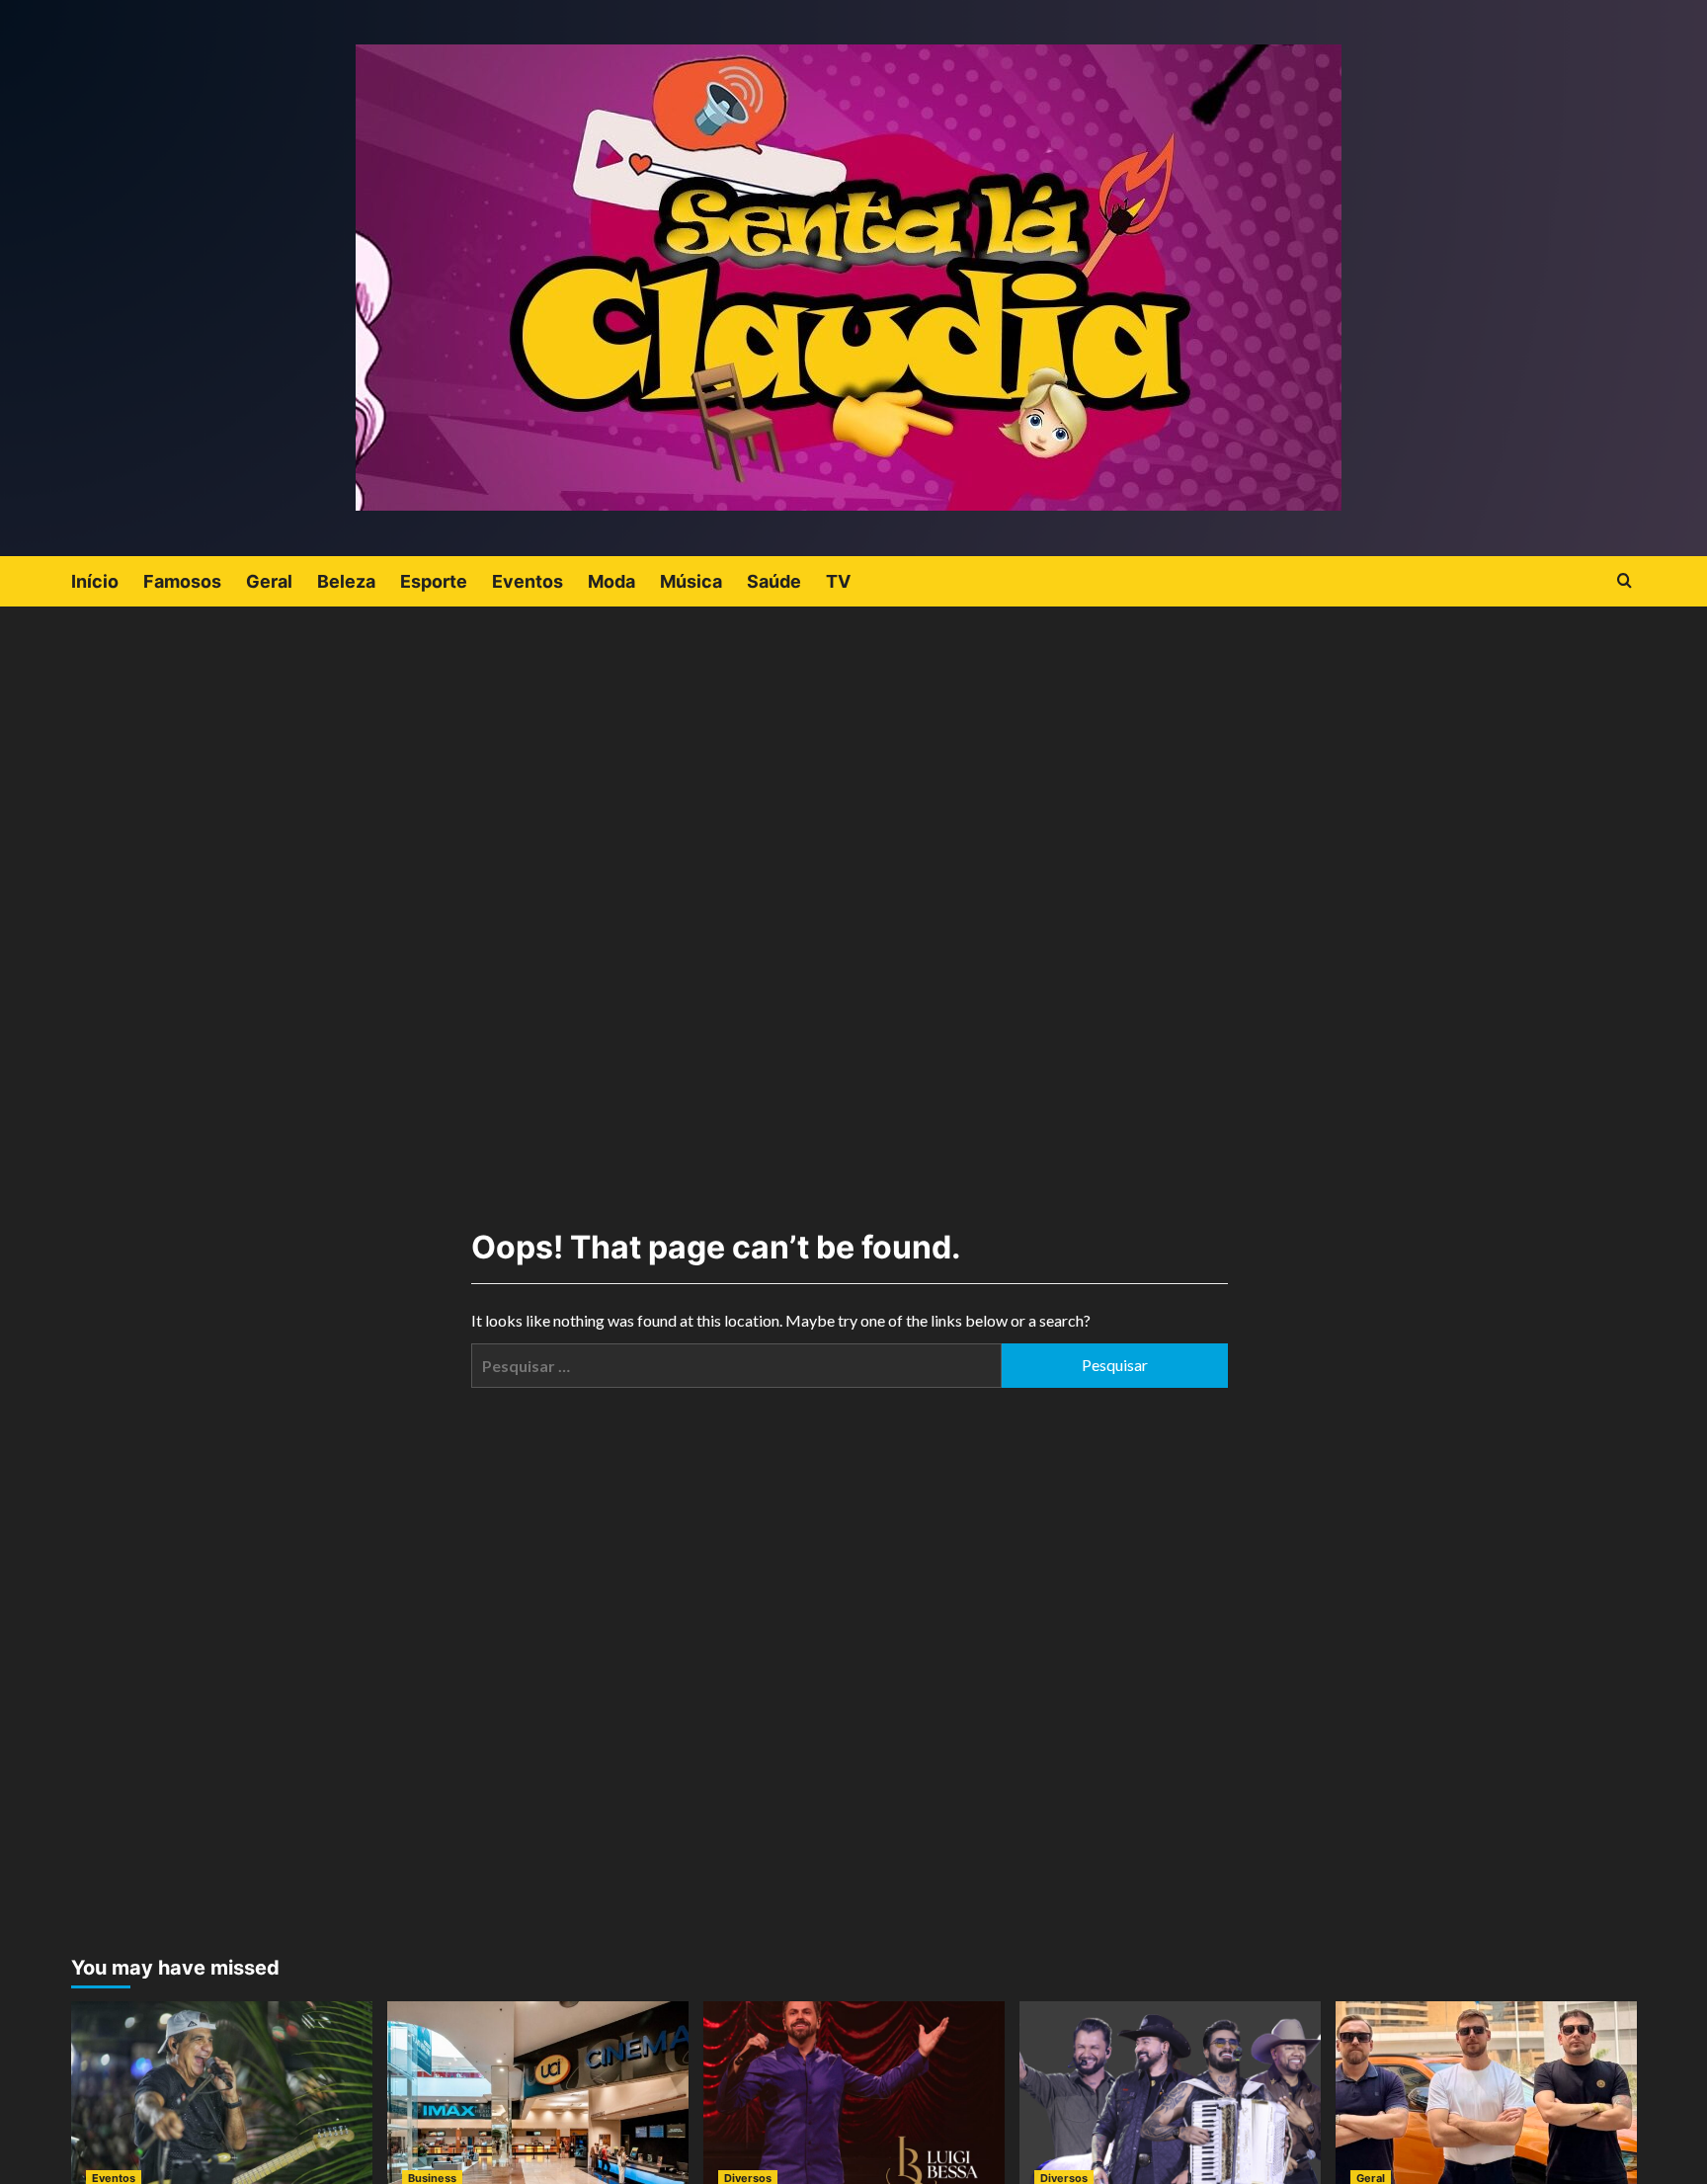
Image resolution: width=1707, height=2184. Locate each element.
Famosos (182, 581)
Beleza (346, 581)
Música (691, 581)
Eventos (528, 581)
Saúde (774, 581)
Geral (269, 581)
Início (95, 581)
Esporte (434, 581)
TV (838, 581)
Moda (611, 581)
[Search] (1625, 581)
